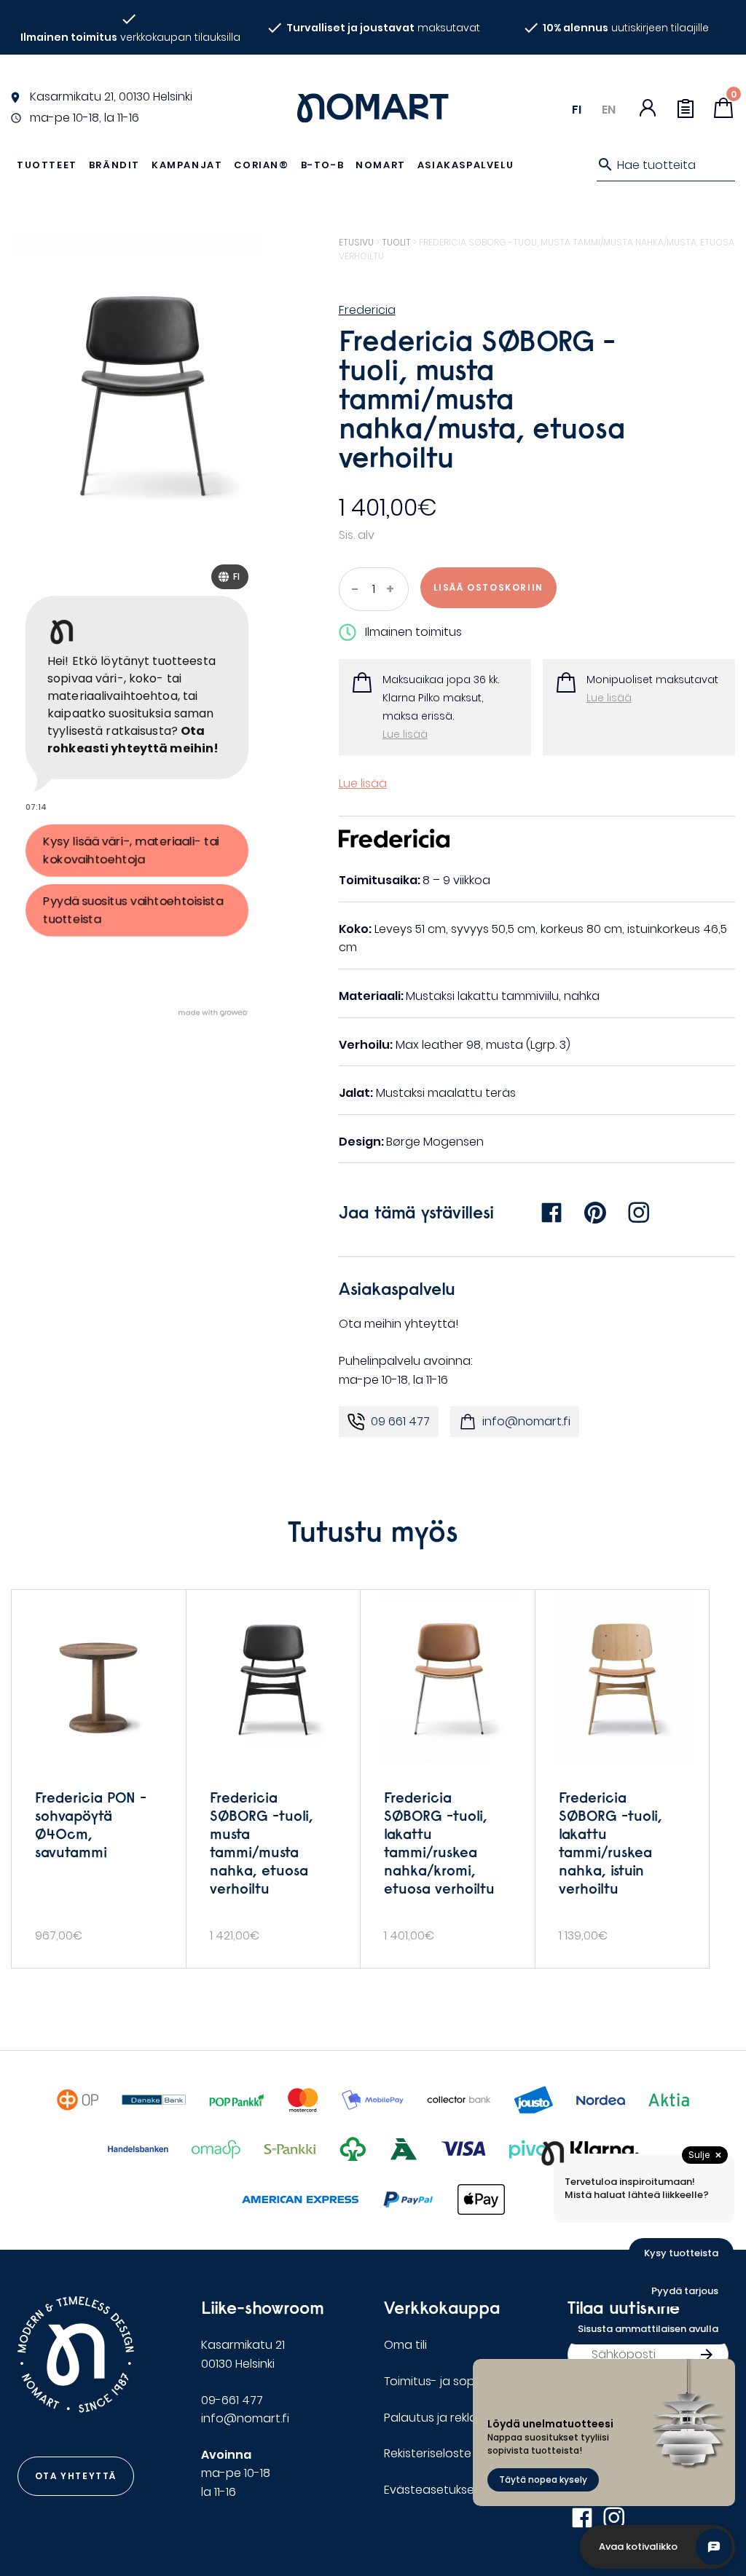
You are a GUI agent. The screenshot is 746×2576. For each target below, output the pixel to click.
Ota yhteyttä (76, 2476)
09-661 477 (232, 2400)
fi (577, 110)
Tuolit (396, 242)
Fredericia (367, 310)
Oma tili (405, 2345)
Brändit (114, 165)
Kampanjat (187, 165)
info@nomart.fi (526, 1421)
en (609, 110)
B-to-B (323, 165)
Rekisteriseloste (428, 2453)
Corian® (261, 165)
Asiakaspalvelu (466, 165)
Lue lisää (405, 734)
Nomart (381, 165)
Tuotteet (47, 165)
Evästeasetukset (432, 2490)
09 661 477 (400, 1421)
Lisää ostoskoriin (488, 587)
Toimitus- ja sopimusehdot (460, 2381)
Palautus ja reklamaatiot (454, 2418)
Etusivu (356, 242)
